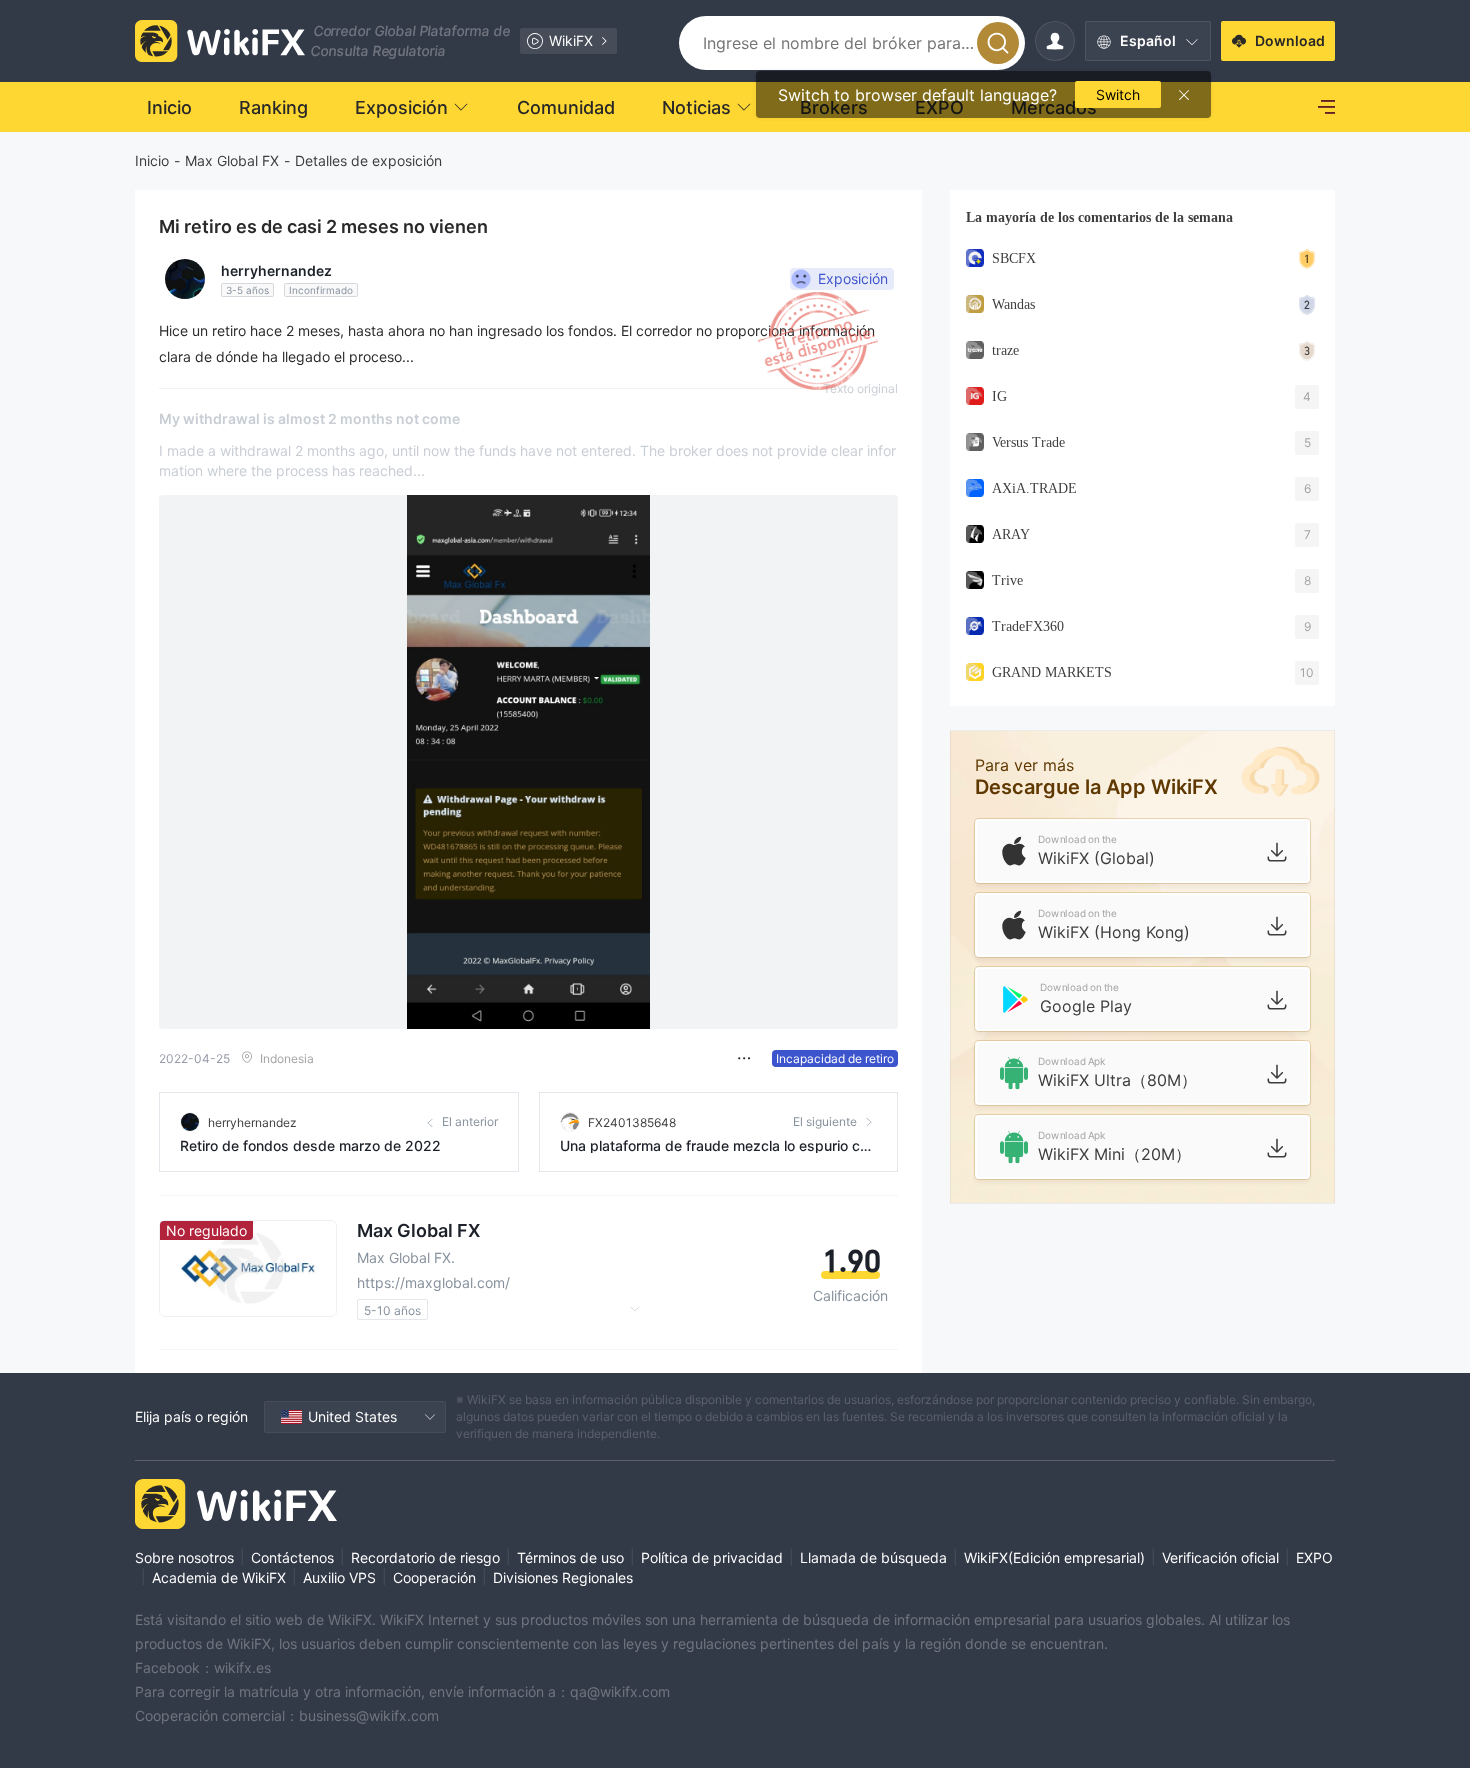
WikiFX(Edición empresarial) (1054, 1557)
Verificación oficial (1220, 1557)
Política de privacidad (712, 1557)
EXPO (1314, 1557)
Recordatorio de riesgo (425, 1557)
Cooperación (434, 1577)
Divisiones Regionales (563, 1577)
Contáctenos (292, 1557)
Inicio (152, 160)
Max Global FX (232, 160)
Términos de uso (570, 1557)
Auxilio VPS (339, 1577)
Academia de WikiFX (219, 1577)
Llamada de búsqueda (873, 1557)
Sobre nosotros (184, 1557)
